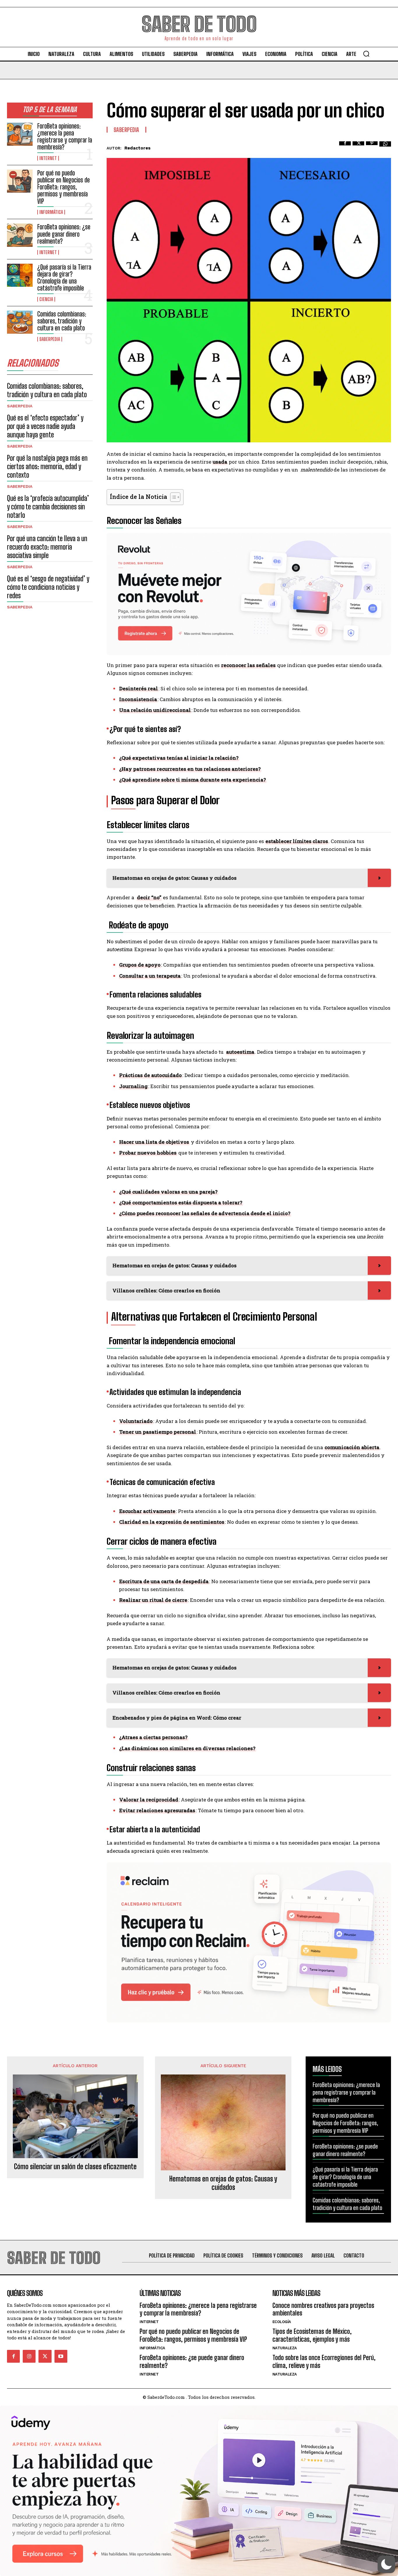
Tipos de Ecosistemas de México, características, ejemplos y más (312, 2335)
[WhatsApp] (385, 147)
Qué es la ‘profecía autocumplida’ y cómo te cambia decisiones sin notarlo (48, 507)
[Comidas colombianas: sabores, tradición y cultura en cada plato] (20, 322)
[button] (366, 54)
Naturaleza (285, 2348)
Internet (48, 158)
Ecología (282, 2322)
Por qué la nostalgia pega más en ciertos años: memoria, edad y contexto (47, 466)
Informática (51, 212)
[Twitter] (358, 147)
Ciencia (46, 299)
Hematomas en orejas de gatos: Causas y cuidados (223, 2183)
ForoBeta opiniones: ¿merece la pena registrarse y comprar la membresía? (65, 137)
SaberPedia (50, 339)
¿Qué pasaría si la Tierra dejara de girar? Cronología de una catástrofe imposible (64, 278)
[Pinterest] (372, 147)
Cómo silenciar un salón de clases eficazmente (75, 2167)
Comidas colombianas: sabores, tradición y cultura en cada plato (62, 321)
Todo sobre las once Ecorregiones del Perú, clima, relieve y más (324, 2361)
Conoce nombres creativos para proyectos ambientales (323, 2309)
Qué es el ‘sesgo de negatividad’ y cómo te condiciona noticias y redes (48, 587)
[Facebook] (345, 147)
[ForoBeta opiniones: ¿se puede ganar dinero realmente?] (20, 235)
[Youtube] (61, 2356)
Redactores (138, 148)
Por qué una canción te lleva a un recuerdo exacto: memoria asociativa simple (47, 547)
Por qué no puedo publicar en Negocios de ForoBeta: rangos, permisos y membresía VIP (64, 187)
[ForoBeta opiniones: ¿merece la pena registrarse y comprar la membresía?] (20, 134)
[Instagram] (29, 2356)
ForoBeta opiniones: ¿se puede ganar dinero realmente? (64, 234)
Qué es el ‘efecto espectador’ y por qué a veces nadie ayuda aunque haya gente (45, 426)
